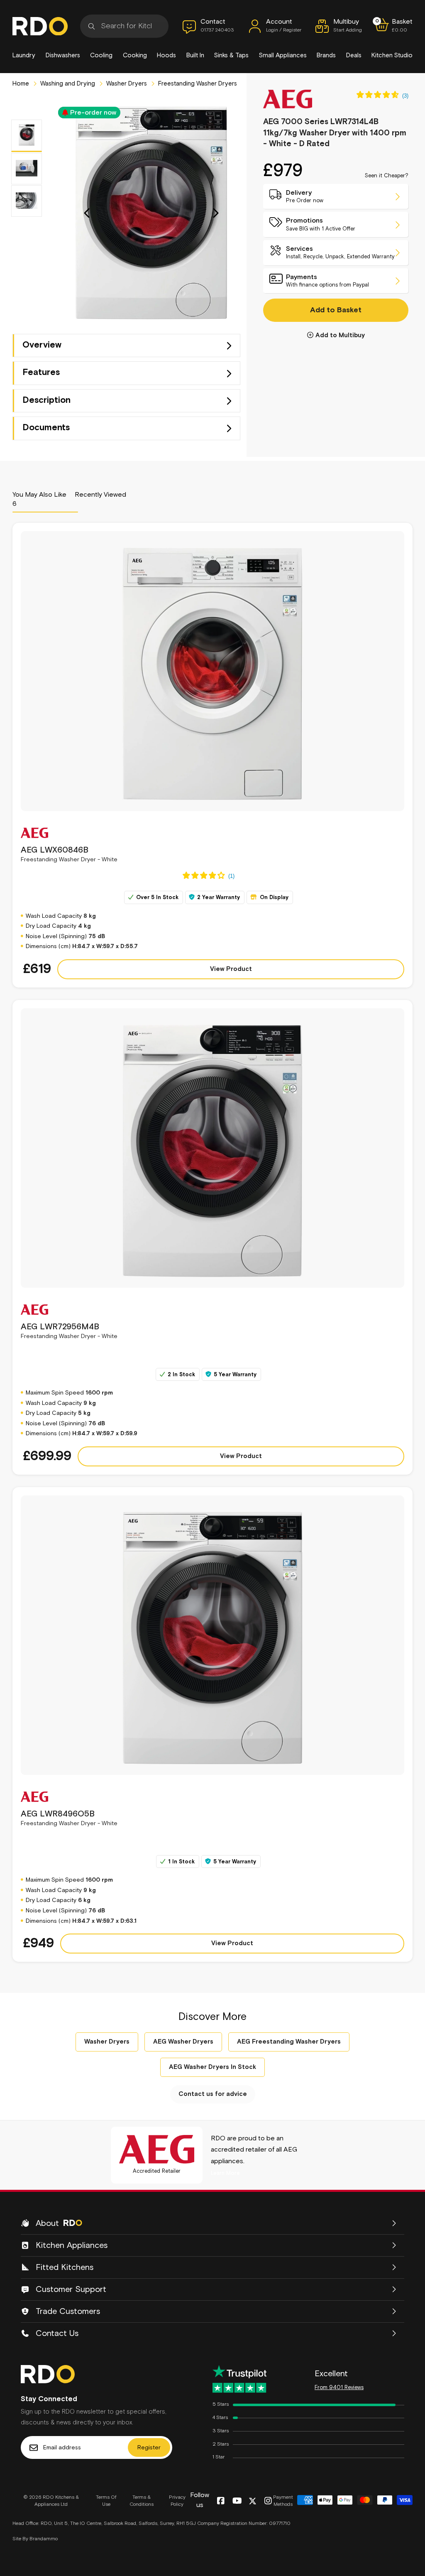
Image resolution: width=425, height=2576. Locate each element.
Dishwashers (63, 55)
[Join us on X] (253, 2501)
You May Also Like (39, 499)
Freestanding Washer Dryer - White (69, 854)
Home (21, 84)
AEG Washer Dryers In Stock (212, 2067)
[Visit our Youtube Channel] (237, 2501)
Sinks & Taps (231, 55)
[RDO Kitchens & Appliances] (40, 26)
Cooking (135, 55)
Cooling (101, 55)
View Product (231, 969)
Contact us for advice (213, 2094)
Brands (326, 55)
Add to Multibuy (340, 335)
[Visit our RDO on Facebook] (221, 2501)
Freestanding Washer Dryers (197, 84)
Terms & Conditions (142, 2501)
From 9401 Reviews (339, 2388)
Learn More (225, 2173)
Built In (195, 55)
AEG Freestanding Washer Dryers (289, 2042)
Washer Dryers (126, 84)
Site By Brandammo (35, 2539)
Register (149, 2448)
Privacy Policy (177, 2501)
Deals (354, 55)
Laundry (24, 55)
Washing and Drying (67, 84)
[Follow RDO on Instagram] (268, 2501)
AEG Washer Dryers (183, 2042)
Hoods (166, 55)
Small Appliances (283, 55)
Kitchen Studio (392, 55)
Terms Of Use (106, 2501)
